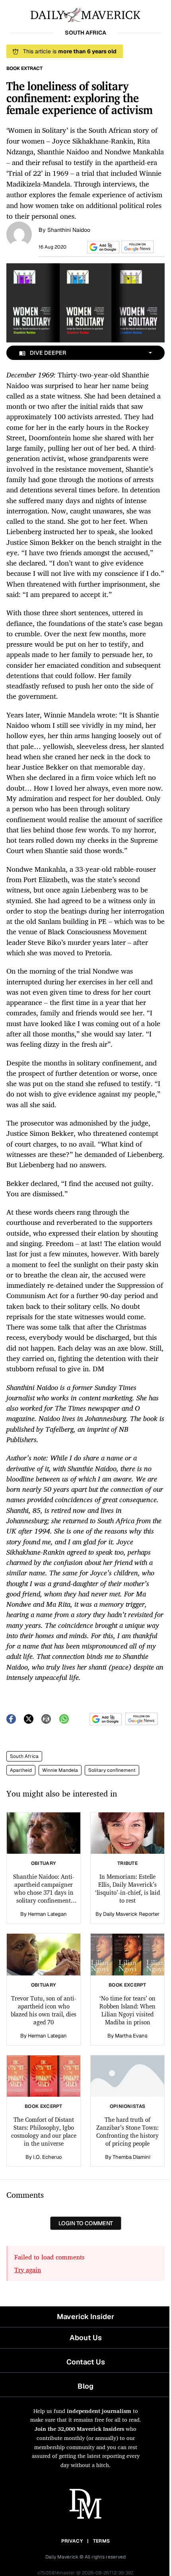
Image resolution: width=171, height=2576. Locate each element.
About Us (86, 2338)
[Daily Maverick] (85, 14)
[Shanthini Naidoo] (19, 233)
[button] (102, 247)
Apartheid (21, 1770)
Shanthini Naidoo (69, 230)
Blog (85, 2386)
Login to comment (86, 2223)
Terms (102, 2541)
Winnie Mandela (60, 1770)
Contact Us (86, 2362)
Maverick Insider (85, 2316)
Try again (28, 2270)
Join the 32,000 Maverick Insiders (79, 2429)
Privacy (72, 2541)
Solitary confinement (112, 1770)
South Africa (24, 1756)
